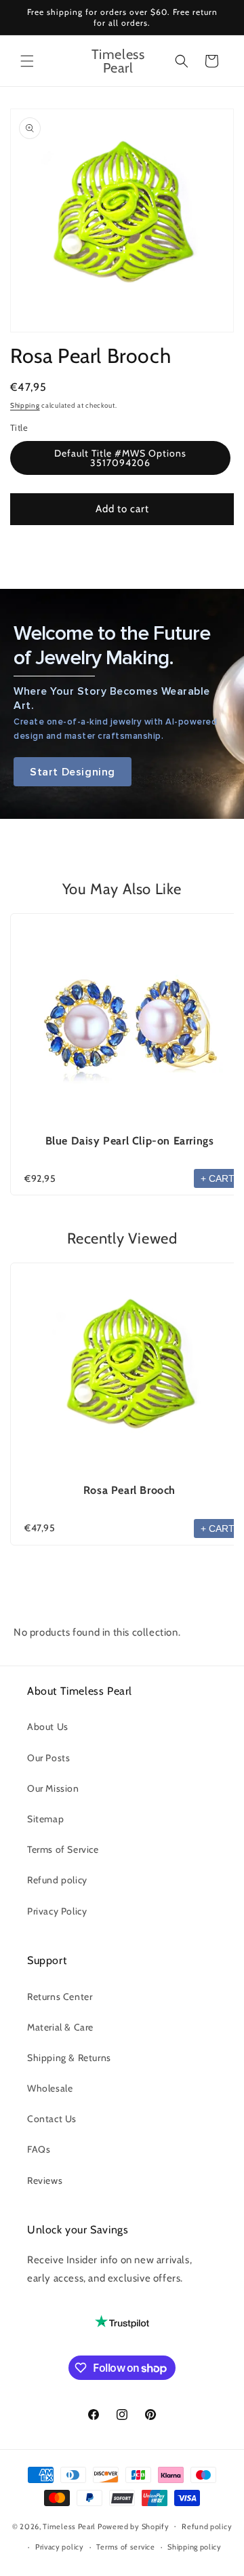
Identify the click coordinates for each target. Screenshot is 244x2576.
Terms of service (125, 2547)
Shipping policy (195, 2547)
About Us (48, 1727)
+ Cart (218, 1178)
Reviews (45, 2180)
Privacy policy (60, 2547)
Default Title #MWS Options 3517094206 (120, 458)
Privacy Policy (57, 1911)
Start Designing (73, 772)
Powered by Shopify (134, 2526)
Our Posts (48, 1758)
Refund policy (57, 1880)
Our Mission (53, 1788)
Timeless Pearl (69, 2526)
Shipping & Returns (69, 2058)
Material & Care (60, 2027)
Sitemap (45, 1819)
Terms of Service (63, 1849)
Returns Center (60, 1997)
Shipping (25, 405)
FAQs (39, 2149)
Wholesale (50, 2088)
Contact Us (52, 2119)
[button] (27, 61)
